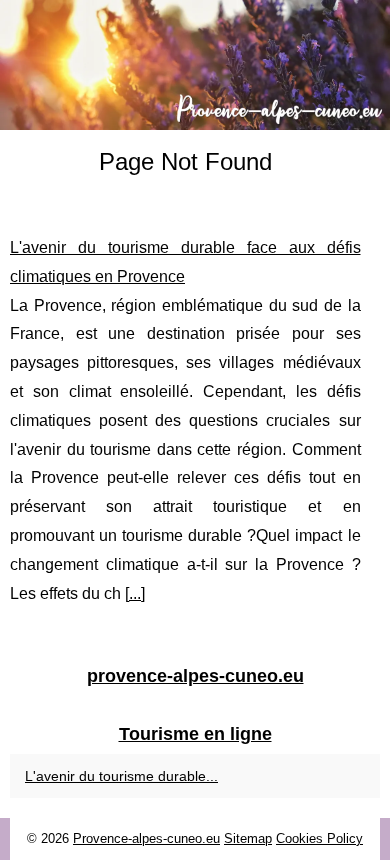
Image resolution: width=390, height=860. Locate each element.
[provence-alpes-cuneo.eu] (195, 65)
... (135, 593)
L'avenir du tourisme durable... (121, 776)
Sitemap (248, 838)
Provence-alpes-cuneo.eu (146, 838)
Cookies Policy (319, 838)
